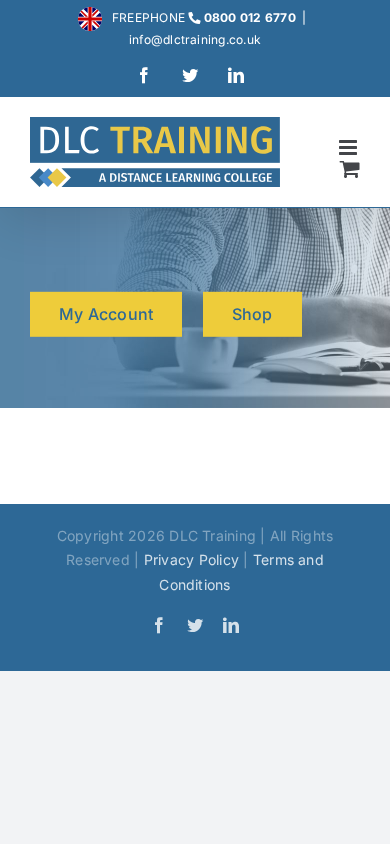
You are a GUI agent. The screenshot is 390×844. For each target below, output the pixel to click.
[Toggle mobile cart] (350, 168)
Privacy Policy (191, 559)
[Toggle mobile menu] (349, 147)
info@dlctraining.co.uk (195, 39)
